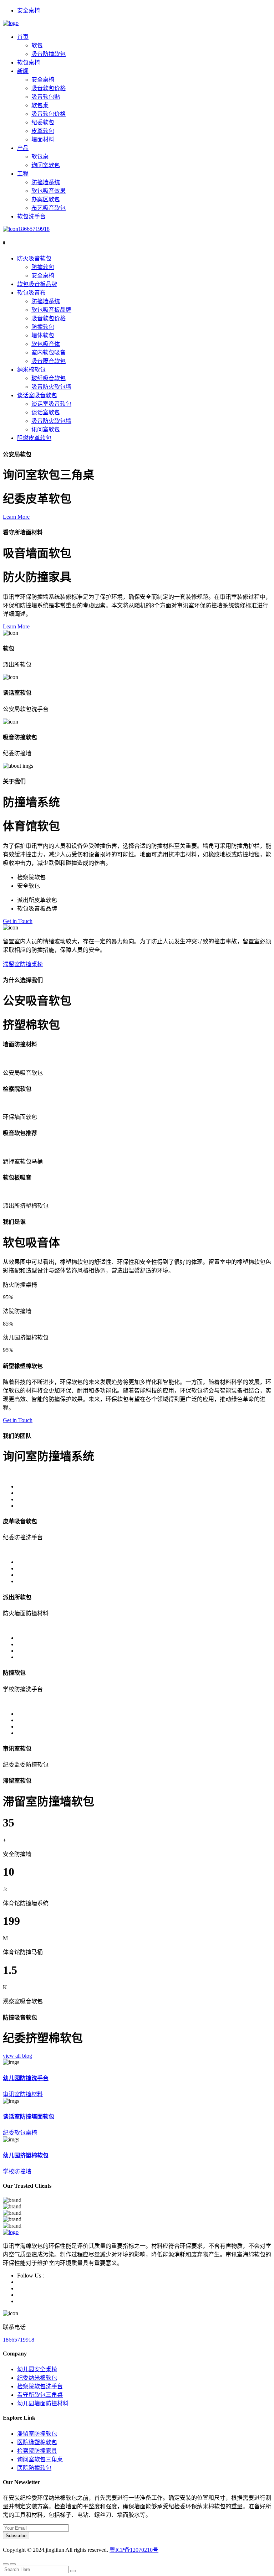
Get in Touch (18, 921)
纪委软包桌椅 (20, 2133)
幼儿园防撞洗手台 (26, 2078)
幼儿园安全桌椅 (37, 2369)
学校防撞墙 (17, 2171)
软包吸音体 (46, 344)
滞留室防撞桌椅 (23, 964)
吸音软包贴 (46, 97)
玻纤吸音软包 (49, 378)
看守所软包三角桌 (40, 2395)
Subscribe (16, 2536)
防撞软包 (43, 267)
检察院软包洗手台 (40, 2386)
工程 (23, 174)
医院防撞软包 (34, 2468)
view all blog (17, 2056)
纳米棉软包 (31, 370)
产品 (23, 148)
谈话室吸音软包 (37, 395)
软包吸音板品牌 (37, 284)
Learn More (16, 517)
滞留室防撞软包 (37, 2434)
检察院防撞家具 (37, 2451)
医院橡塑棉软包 (37, 2442)
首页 (23, 37)
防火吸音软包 (34, 258)
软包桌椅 (29, 63)
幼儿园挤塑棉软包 (26, 2155)
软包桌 (40, 105)
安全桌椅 (29, 11)
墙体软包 (43, 335)
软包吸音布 (31, 293)
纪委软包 (43, 122)
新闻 (23, 71)
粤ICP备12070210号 (134, 2550)
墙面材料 (43, 139)
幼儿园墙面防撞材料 (43, 2403)
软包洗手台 (31, 216)
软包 (37, 45)
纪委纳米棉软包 (37, 2378)
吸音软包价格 (49, 88)
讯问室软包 (46, 429)
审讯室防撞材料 (23, 2094)
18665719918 (34, 229)
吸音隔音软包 (49, 361)
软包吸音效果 (49, 191)
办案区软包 (46, 199)
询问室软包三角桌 (40, 2459)
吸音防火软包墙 (51, 387)
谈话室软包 (46, 412)
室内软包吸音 (49, 353)
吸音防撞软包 (49, 54)
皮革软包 (43, 131)
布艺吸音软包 (49, 208)
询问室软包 (46, 165)
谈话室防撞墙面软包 (29, 2117)
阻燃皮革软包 (34, 438)
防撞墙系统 (46, 182)
